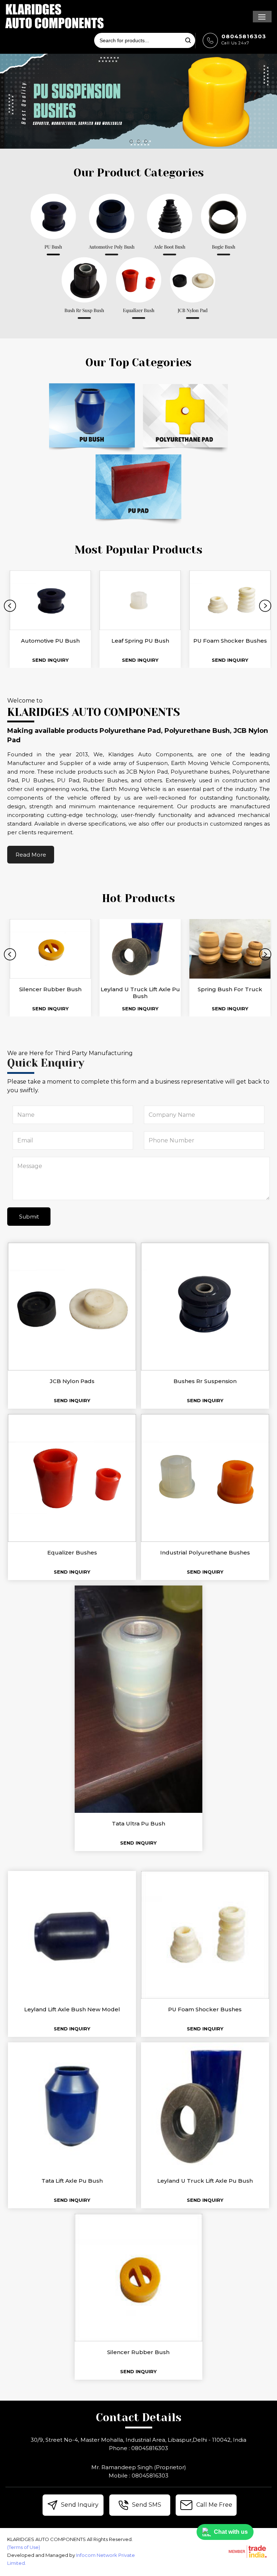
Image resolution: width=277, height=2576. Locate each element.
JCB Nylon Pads (72, 1381)
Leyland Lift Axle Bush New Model (72, 2009)
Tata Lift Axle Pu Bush (72, 2181)
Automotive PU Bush (50, 641)
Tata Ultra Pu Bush (138, 1823)
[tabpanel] (138, 101)
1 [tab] (131, 141)
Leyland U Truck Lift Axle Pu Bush (140, 993)
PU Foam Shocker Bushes (230, 641)
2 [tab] (138, 141)
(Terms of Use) (24, 2547)
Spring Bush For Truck (230, 989)
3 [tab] (146, 141)
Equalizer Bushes (72, 1552)
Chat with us (231, 2532)
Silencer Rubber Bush (50, 989)
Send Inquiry (50, 660)
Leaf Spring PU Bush (140, 641)
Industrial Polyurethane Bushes (205, 1552)
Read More (31, 855)
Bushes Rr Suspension (205, 1381)
